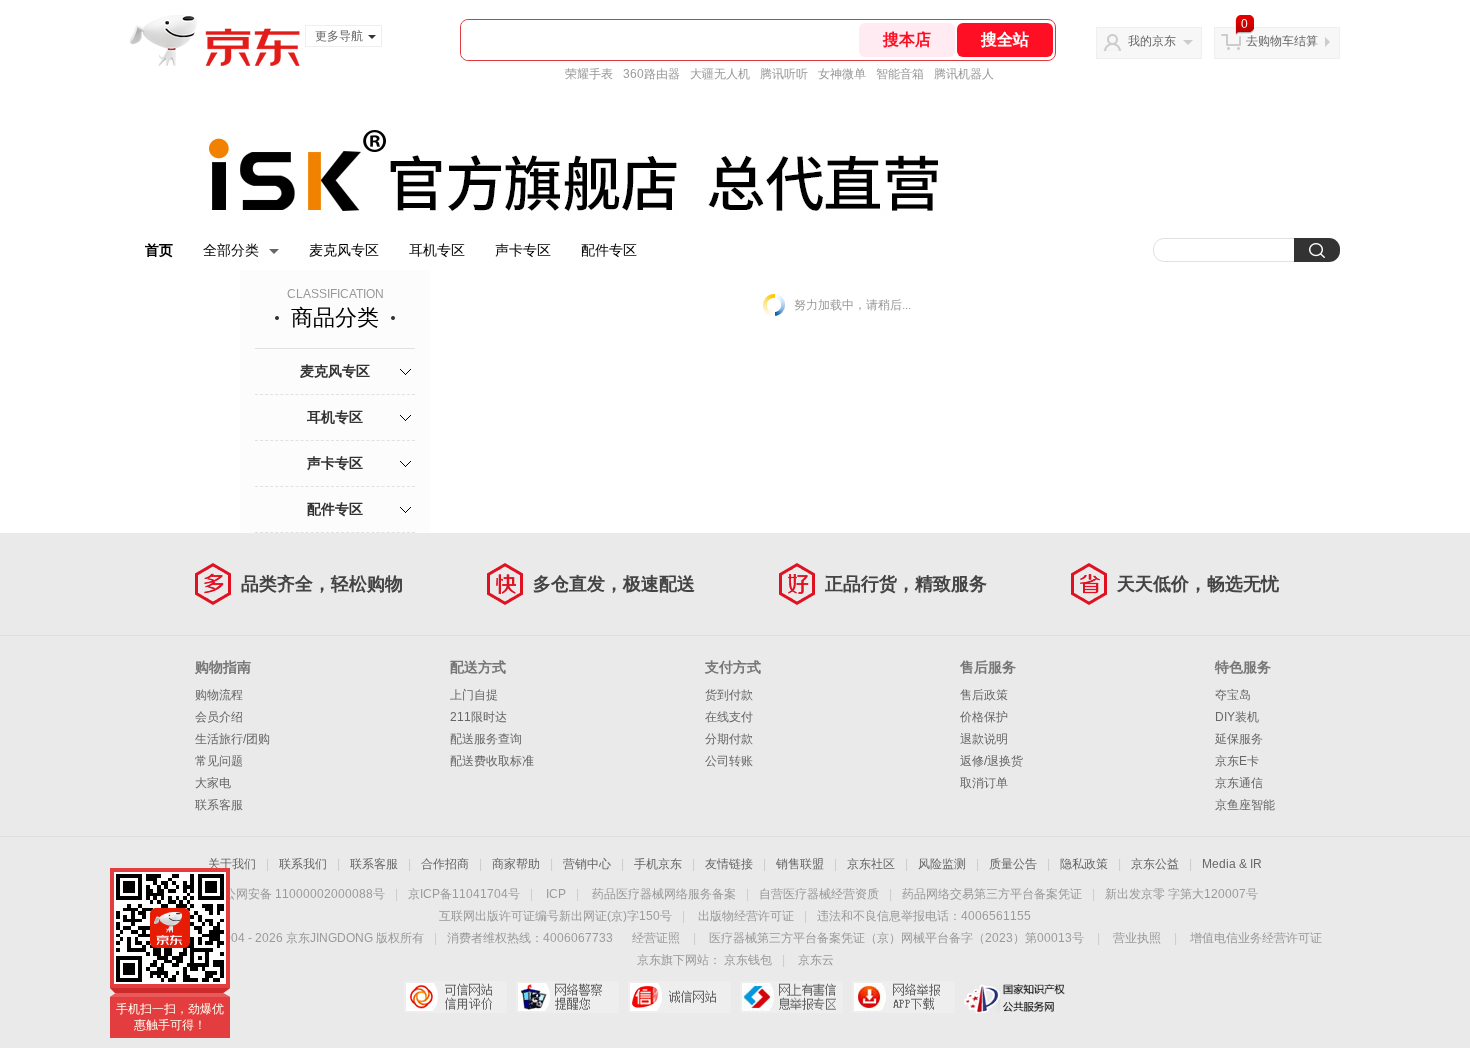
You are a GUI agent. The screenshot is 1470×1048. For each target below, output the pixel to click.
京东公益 (1155, 864)
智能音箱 (900, 74)
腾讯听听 (784, 74)
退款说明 (984, 739)
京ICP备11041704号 (464, 894)
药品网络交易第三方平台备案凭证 (992, 894)
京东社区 (871, 864)
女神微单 (842, 74)
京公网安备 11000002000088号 (298, 894)
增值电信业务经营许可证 (1256, 938)
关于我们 (232, 864)
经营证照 (656, 938)
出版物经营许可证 (746, 916)
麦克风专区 (344, 250)
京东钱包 (748, 960)
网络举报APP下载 (903, 997)
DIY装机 (1237, 717)
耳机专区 (437, 250)
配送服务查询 (486, 739)
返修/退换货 (991, 761)
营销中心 (587, 864)
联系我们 (303, 864)
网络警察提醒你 (567, 997)
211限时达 (478, 717)
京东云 (816, 960)
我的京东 (1152, 41)
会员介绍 (219, 717)
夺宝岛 (1233, 695)
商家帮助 (516, 864)
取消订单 (984, 783)
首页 (159, 250)
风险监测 (942, 864)
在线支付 (729, 717)
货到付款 (729, 695)
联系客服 (219, 805)
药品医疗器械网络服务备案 (664, 894)
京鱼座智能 (1245, 805)
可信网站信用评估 (455, 997)
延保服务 (1239, 739)
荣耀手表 (589, 74)
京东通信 (1239, 783)
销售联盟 (800, 864)
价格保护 (984, 717)
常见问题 (219, 761)
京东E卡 (1237, 761)
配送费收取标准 (492, 761)
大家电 (213, 783)
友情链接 (729, 864)
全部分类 (231, 250)
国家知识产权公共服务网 (1015, 997)
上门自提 (474, 695)
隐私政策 (1084, 864)
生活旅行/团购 (232, 739)
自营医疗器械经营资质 (819, 894)
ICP (556, 894)
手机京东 (658, 864)
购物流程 (219, 695)
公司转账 (729, 761)
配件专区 (609, 250)
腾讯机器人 (964, 74)
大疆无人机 (720, 74)
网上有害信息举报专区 (791, 997)
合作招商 (445, 864)
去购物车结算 (1282, 41)
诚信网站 (679, 997)
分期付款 (729, 739)
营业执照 (1137, 938)
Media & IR (1232, 864)
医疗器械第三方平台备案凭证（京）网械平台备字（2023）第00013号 (896, 938)
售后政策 (984, 695)
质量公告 (1013, 864)
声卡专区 (523, 250)
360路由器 (651, 74)
